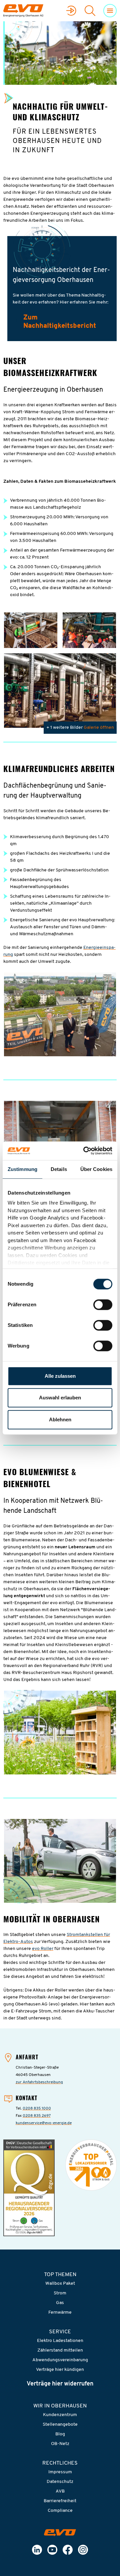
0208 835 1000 (37, 2109)
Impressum (60, 2472)
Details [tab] (59, 1169)
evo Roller (43, 1949)
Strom (60, 2293)
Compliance (60, 2511)
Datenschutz (60, 2482)
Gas (60, 2303)
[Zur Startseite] (60, 2533)
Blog (60, 2434)
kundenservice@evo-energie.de (44, 2123)
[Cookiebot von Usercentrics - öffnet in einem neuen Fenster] (85, 1151)
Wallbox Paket (60, 2284)
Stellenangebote (60, 2425)
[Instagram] (83, 2550)
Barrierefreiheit (60, 2501)
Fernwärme (60, 2313)
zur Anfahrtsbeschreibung (39, 2082)
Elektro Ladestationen (60, 2341)
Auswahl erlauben (60, 1398)
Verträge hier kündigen (60, 2370)
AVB (60, 2491)
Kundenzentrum (60, 2415)
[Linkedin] (37, 2550)
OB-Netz (60, 2444)
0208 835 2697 (37, 2116)
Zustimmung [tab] (22, 1169)
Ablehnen (60, 1419)
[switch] (103, 1305)
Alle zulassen (60, 1376)
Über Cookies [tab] (96, 1169)
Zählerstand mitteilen (60, 2350)
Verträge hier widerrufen (60, 2384)
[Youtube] (52, 2550)
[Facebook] (68, 2550)
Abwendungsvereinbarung (60, 2360)
